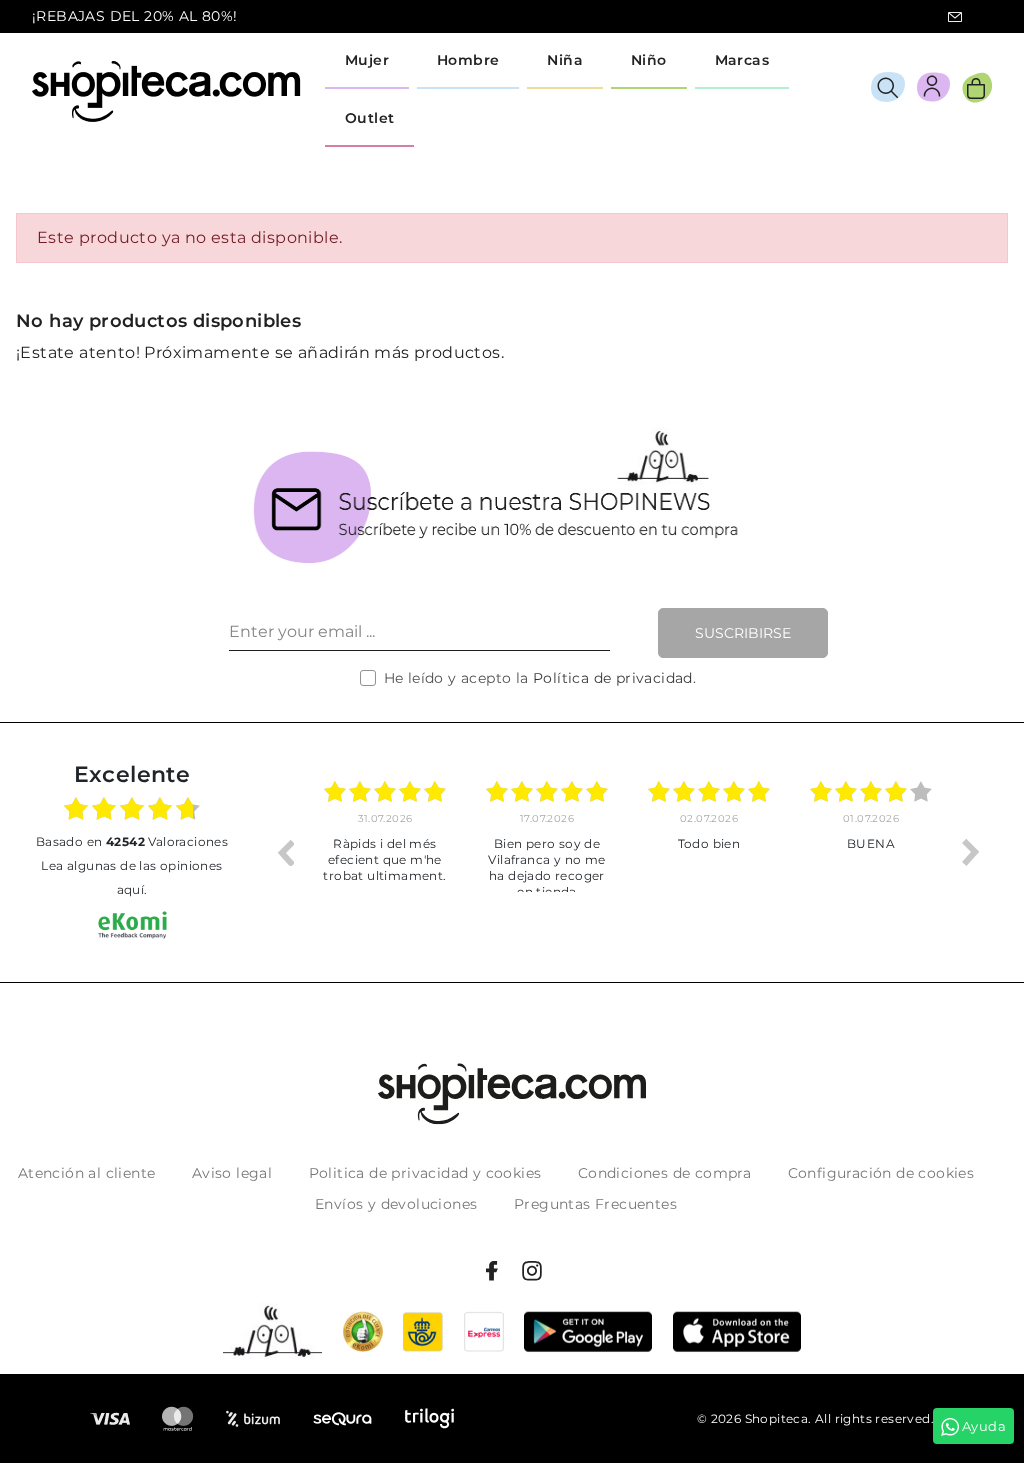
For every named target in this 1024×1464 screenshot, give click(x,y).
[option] (385, 852)
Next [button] (971, 852)
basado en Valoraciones (132, 841)
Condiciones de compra (664, 1173)
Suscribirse (743, 633)
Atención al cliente (87, 1173)
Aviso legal (232, 1173)
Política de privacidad (613, 678)
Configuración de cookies (881, 1173)
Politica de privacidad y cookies (425, 1173)
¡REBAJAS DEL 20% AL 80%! (135, 16)
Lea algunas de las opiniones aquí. (131, 877)
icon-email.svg (955, 17)
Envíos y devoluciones (396, 1204)
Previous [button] (285, 852)
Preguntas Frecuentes (595, 1204)
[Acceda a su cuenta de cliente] (933, 90)
